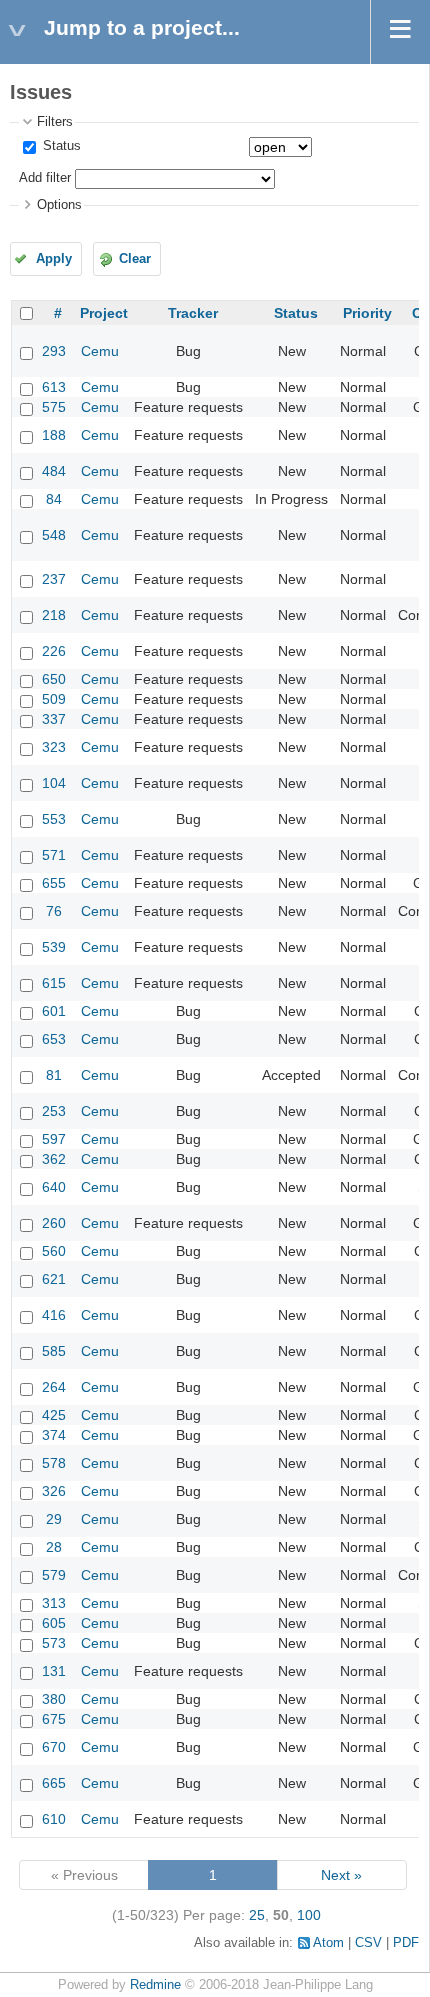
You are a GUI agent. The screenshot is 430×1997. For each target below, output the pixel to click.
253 (54, 1111)
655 (54, 883)
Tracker (193, 313)
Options (59, 205)
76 (54, 911)
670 (54, 1747)
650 (54, 679)
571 (54, 855)
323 (54, 747)
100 (309, 1915)
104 (54, 783)
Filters (55, 122)
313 (54, 1603)
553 (54, 819)
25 (257, 1915)
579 (54, 1575)
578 (54, 1463)
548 (54, 535)
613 (54, 387)
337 (54, 719)
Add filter (45, 178)
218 (54, 615)
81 (54, 1075)
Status (60, 146)
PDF (406, 1943)
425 (54, 1415)
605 (54, 1623)
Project (104, 313)
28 (54, 1547)
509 (54, 699)
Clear (135, 259)
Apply (54, 259)
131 (54, 1671)
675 (54, 1719)
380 (54, 1699)
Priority (367, 313)
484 (54, 471)
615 (54, 983)
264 (54, 1387)
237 (54, 579)
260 (54, 1223)
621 (54, 1279)
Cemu (100, 351)
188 (54, 435)
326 (54, 1491)
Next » (341, 1875)
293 (54, 351)
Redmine (155, 1985)
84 (54, 499)
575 (54, 407)
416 (54, 1315)
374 (54, 1435)
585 (54, 1351)
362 (54, 1159)
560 (54, 1251)
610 (54, 1819)
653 (54, 1039)
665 (54, 1783)
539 (54, 947)
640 (54, 1187)
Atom (328, 1943)
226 (54, 651)
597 (54, 1139)
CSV (368, 1943)
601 (54, 1011)
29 (54, 1519)
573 (54, 1643)
